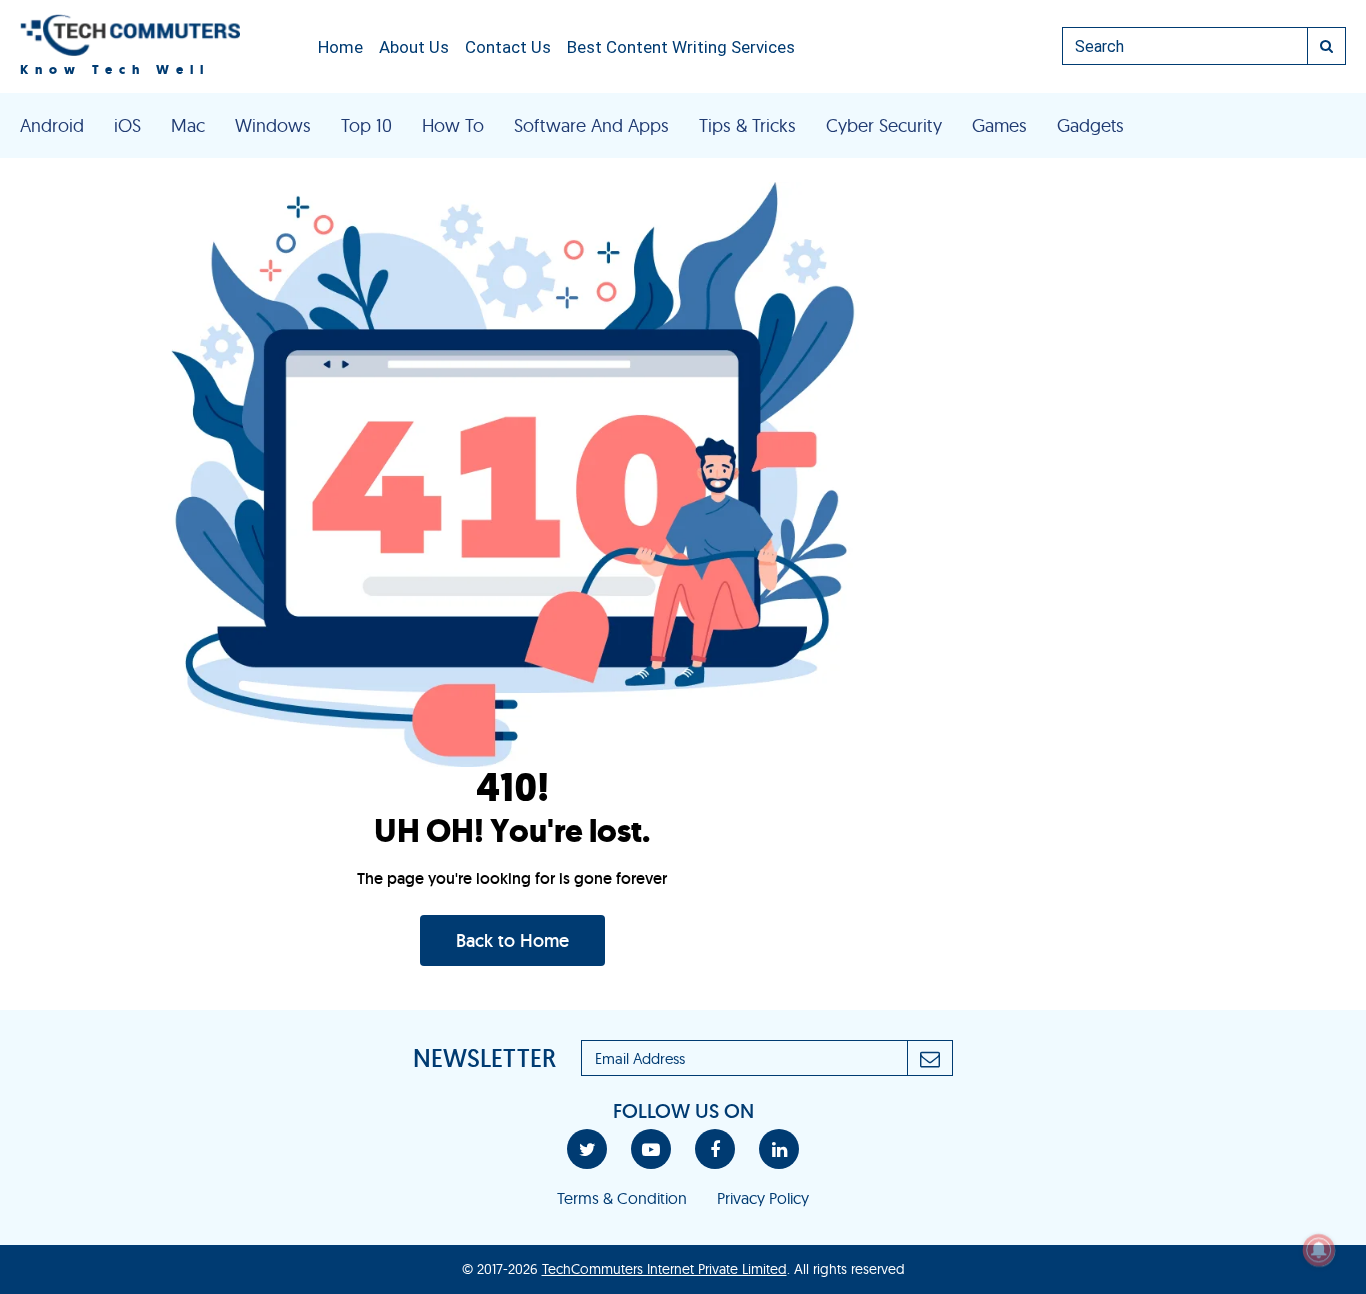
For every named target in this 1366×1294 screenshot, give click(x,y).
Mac (188, 125)
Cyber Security (884, 125)
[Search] (1326, 46)
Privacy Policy (763, 1198)
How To (453, 125)
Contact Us (508, 47)
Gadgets (1090, 125)
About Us (414, 47)
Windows (273, 125)
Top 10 (366, 125)
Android (52, 125)
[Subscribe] (930, 1058)
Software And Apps (591, 125)
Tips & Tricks (747, 125)
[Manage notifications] (1319, 1250)
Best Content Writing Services (681, 47)
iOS (127, 125)
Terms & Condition (622, 1198)
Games (999, 125)
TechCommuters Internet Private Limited (664, 1269)
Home (340, 47)
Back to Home (512, 940)
